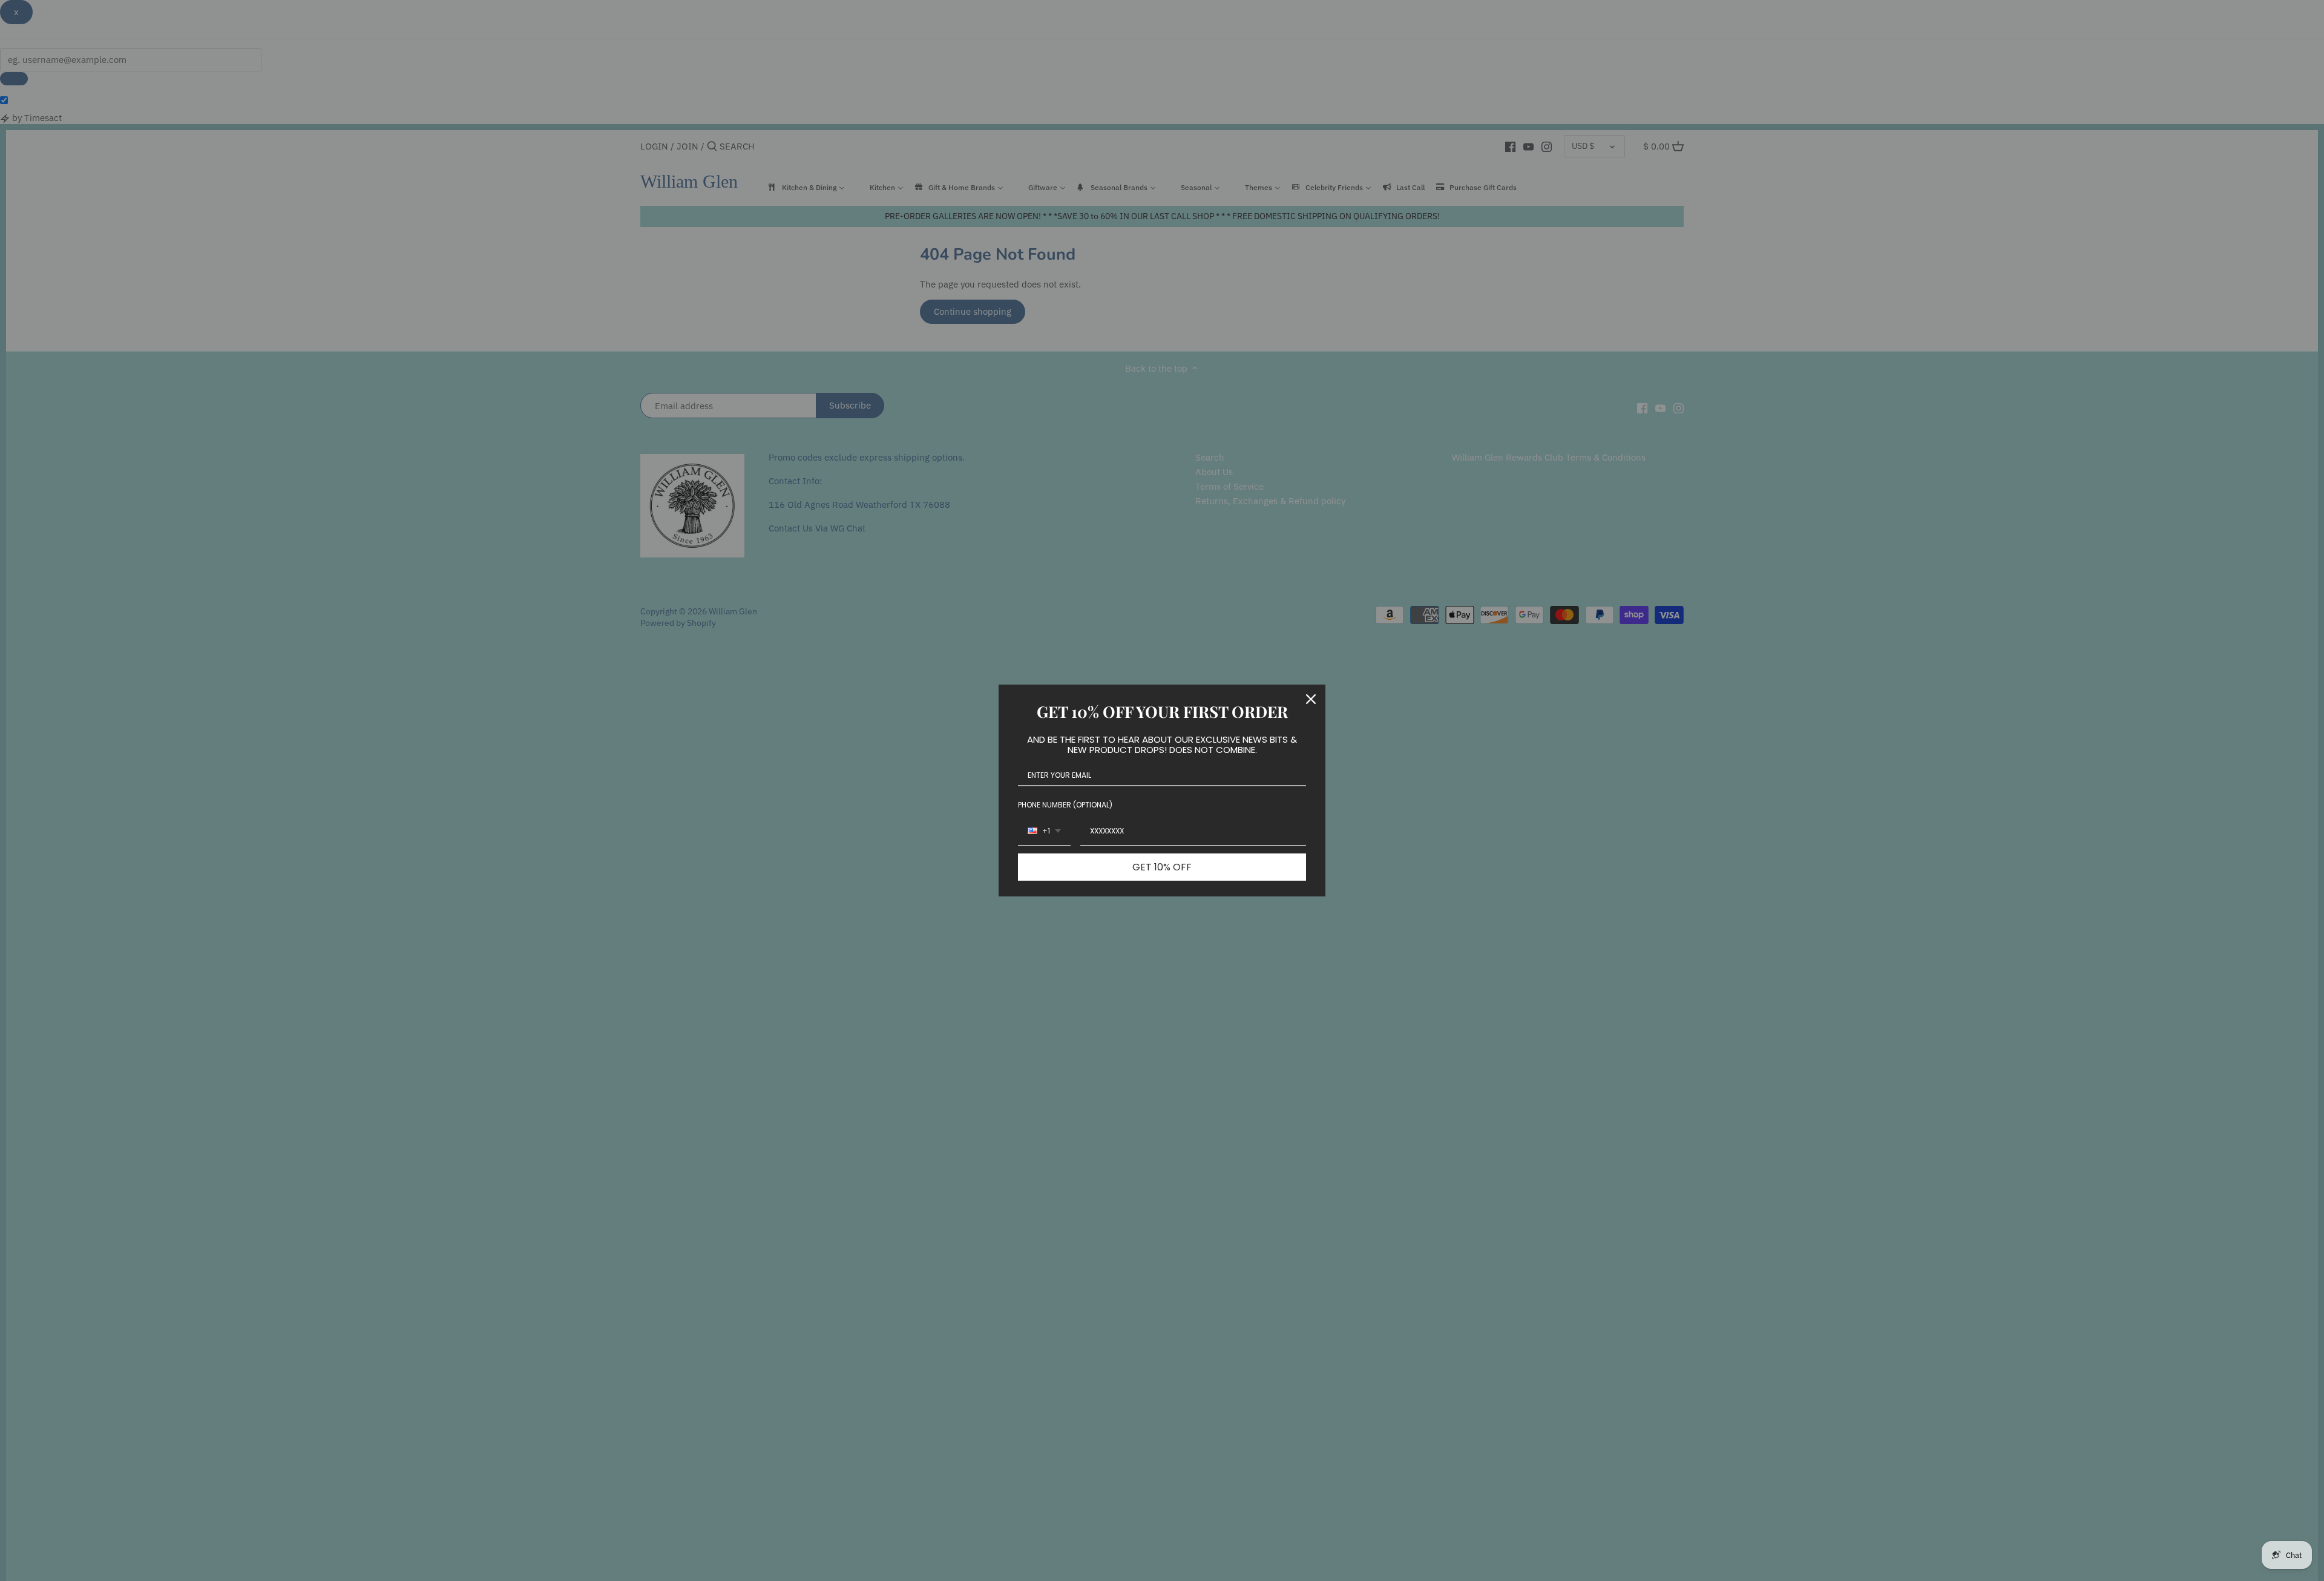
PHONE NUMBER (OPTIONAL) (1065, 805)
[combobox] (1044, 832)
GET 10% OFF (1162, 867)
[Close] (1311, 699)
